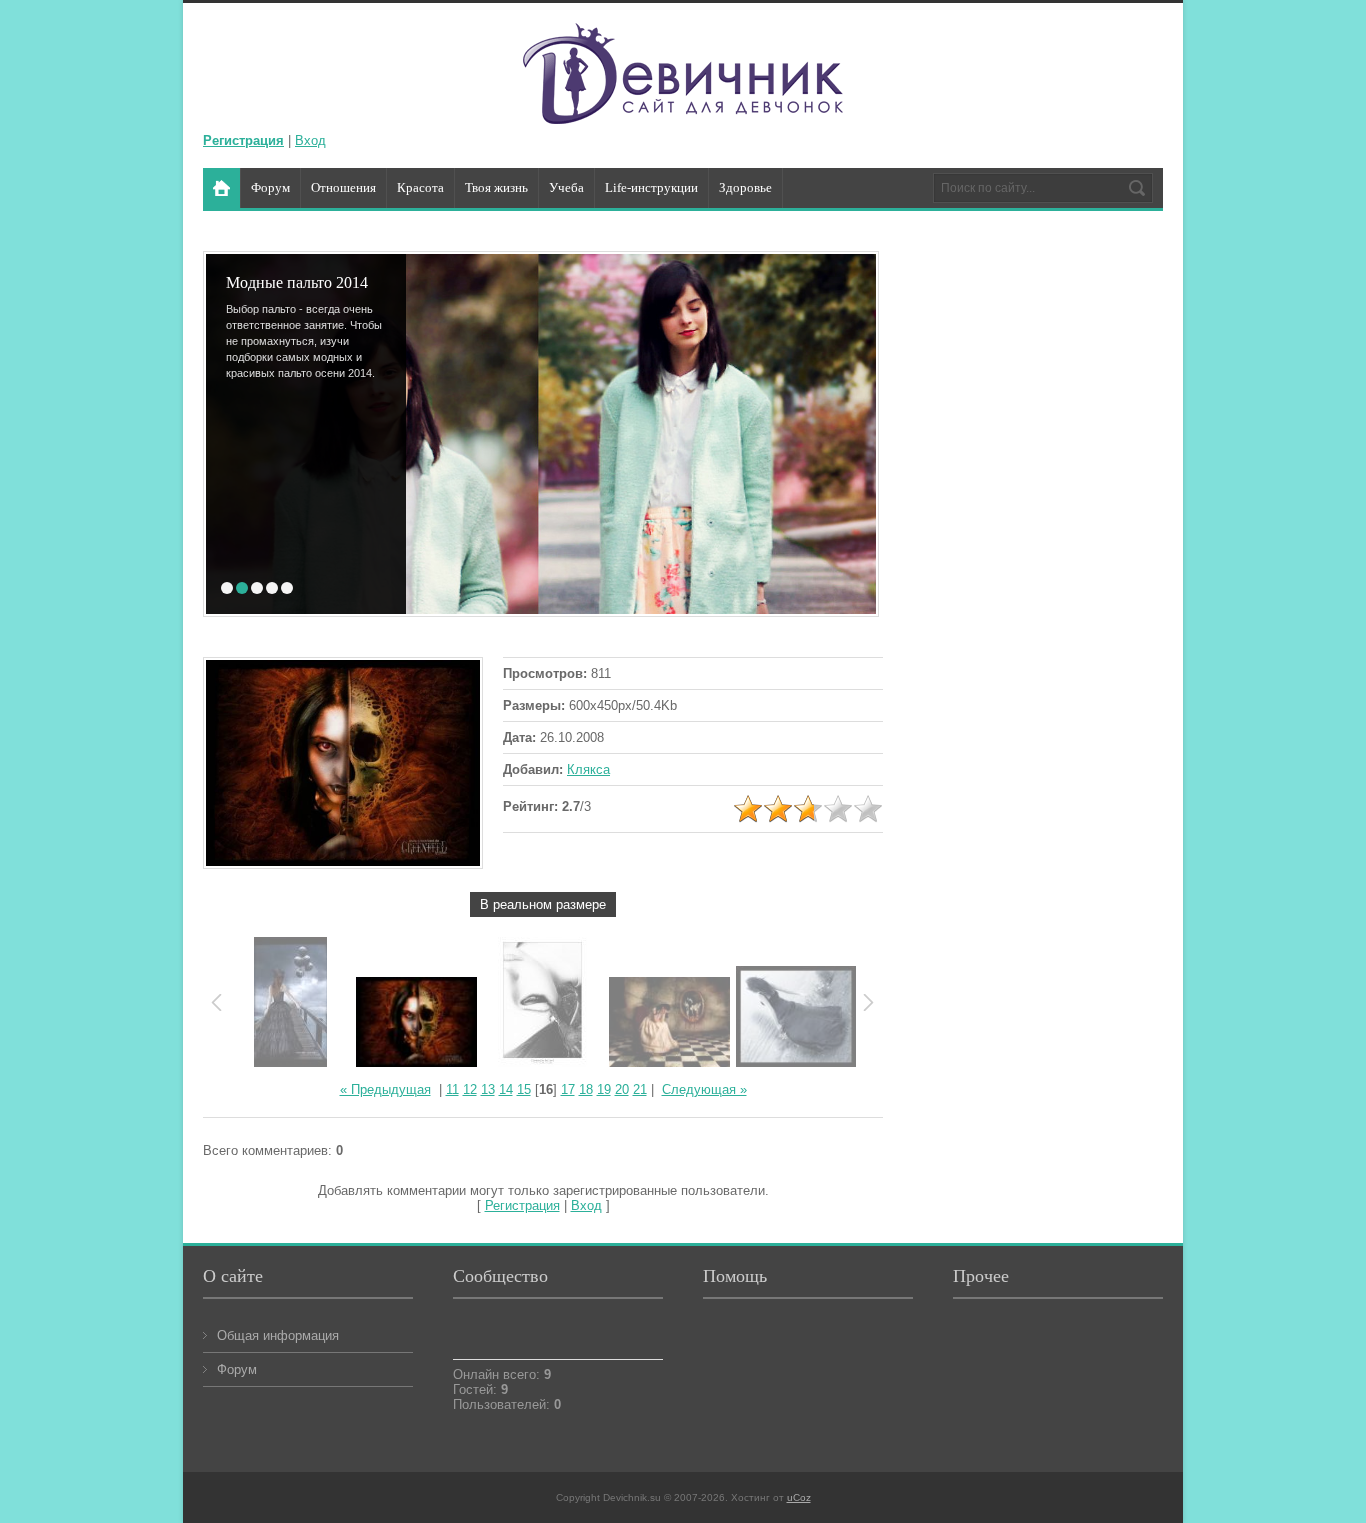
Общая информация (278, 1335)
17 (568, 1089)
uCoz (799, 1497)
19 (604, 1089)
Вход (310, 140)
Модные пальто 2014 (263, 282)
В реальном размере (543, 904)
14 (506, 1089)
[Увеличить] (343, 764)
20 (622, 1089)
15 (524, 1089)
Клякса (588, 769)
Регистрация (522, 1205)
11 (452, 1089)
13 (488, 1089)
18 (586, 1089)
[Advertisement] (1048, 566)
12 (470, 1089)
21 (640, 1089)
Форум (237, 1369)
